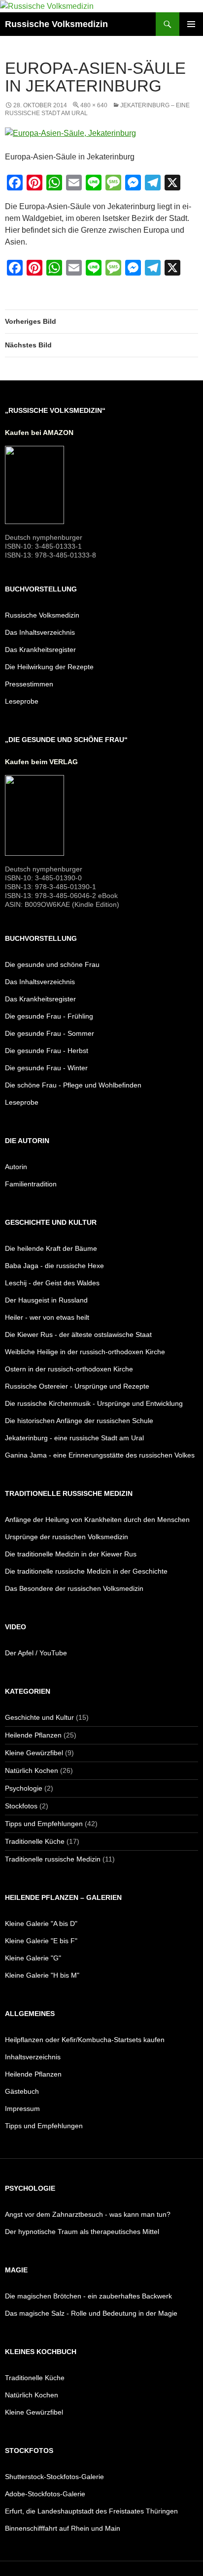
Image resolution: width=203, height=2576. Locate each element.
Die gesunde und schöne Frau (52, 964)
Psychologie (24, 1788)
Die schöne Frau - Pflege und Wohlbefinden (73, 1085)
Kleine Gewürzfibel (34, 1753)
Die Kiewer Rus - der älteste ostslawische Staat (78, 1335)
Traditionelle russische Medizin (53, 1859)
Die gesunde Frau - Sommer (50, 1033)
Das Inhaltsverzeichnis (40, 632)
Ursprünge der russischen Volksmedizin (67, 1537)
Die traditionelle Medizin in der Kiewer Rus (71, 1554)
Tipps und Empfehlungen (44, 1824)
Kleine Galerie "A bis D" (41, 1924)
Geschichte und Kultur (39, 1717)
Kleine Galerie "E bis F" (41, 1941)
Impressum (22, 2109)
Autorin (16, 1167)
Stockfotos (21, 1806)
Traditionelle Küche (35, 1841)
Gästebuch (22, 2091)
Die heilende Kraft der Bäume (51, 1248)
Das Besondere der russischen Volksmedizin (74, 1588)
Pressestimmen (29, 684)
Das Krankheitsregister (40, 650)
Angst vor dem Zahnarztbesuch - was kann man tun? (88, 2214)
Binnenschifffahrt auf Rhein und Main (63, 2528)
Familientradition (31, 1184)
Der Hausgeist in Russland (46, 1300)
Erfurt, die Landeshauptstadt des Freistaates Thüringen (91, 2511)
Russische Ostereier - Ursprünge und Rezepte (77, 1386)
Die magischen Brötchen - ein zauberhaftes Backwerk (88, 2296)
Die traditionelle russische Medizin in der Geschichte (86, 1571)
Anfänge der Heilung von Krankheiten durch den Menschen (97, 1520)
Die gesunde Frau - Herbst (47, 1051)
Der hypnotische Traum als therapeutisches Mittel (82, 2232)
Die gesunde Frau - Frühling (49, 1016)
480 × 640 (94, 105)
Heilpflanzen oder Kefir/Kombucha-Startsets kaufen (85, 2040)
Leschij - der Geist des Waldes (52, 1283)
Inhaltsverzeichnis (33, 2057)
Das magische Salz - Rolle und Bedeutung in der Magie (91, 2313)
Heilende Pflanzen (33, 1735)
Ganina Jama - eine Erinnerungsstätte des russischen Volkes (100, 1455)
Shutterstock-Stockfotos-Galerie (54, 2477)
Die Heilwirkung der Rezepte (49, 667)
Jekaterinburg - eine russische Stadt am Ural (74, 1438)
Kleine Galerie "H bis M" (42, 1975)
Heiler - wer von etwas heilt (47, 1317)
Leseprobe (22, 701)
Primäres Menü (191, 24)
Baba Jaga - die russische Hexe (54, 1266)
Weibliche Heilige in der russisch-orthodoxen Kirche (85, 1352)
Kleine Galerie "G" (33, 1958)
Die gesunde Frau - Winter (46, 1068)
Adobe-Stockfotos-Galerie (45, 2494)
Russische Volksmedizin (56, 24)
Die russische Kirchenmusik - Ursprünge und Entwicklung (94, 1403)
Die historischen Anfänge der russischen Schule (79, 1421)
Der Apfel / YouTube (36, 1653)
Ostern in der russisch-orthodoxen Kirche (69, 1369)
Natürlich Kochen (32, 1770)
